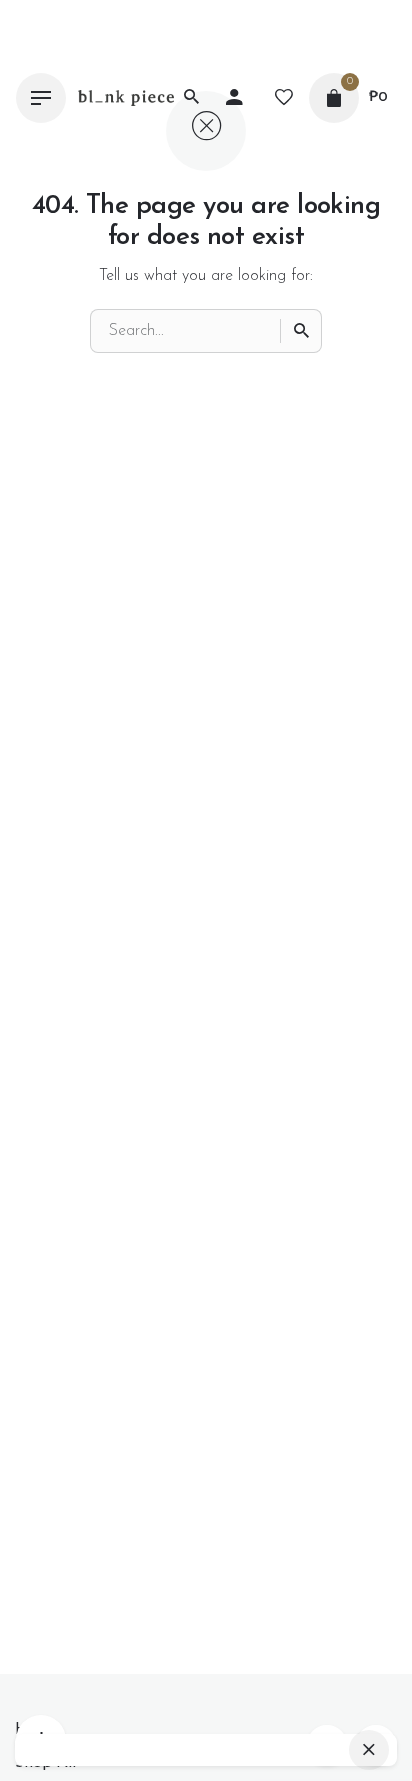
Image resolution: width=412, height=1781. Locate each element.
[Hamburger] (41, 98)
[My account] (234, 98)
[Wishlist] (284, 98)
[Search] (301, 331)
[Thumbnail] (126, 97)
